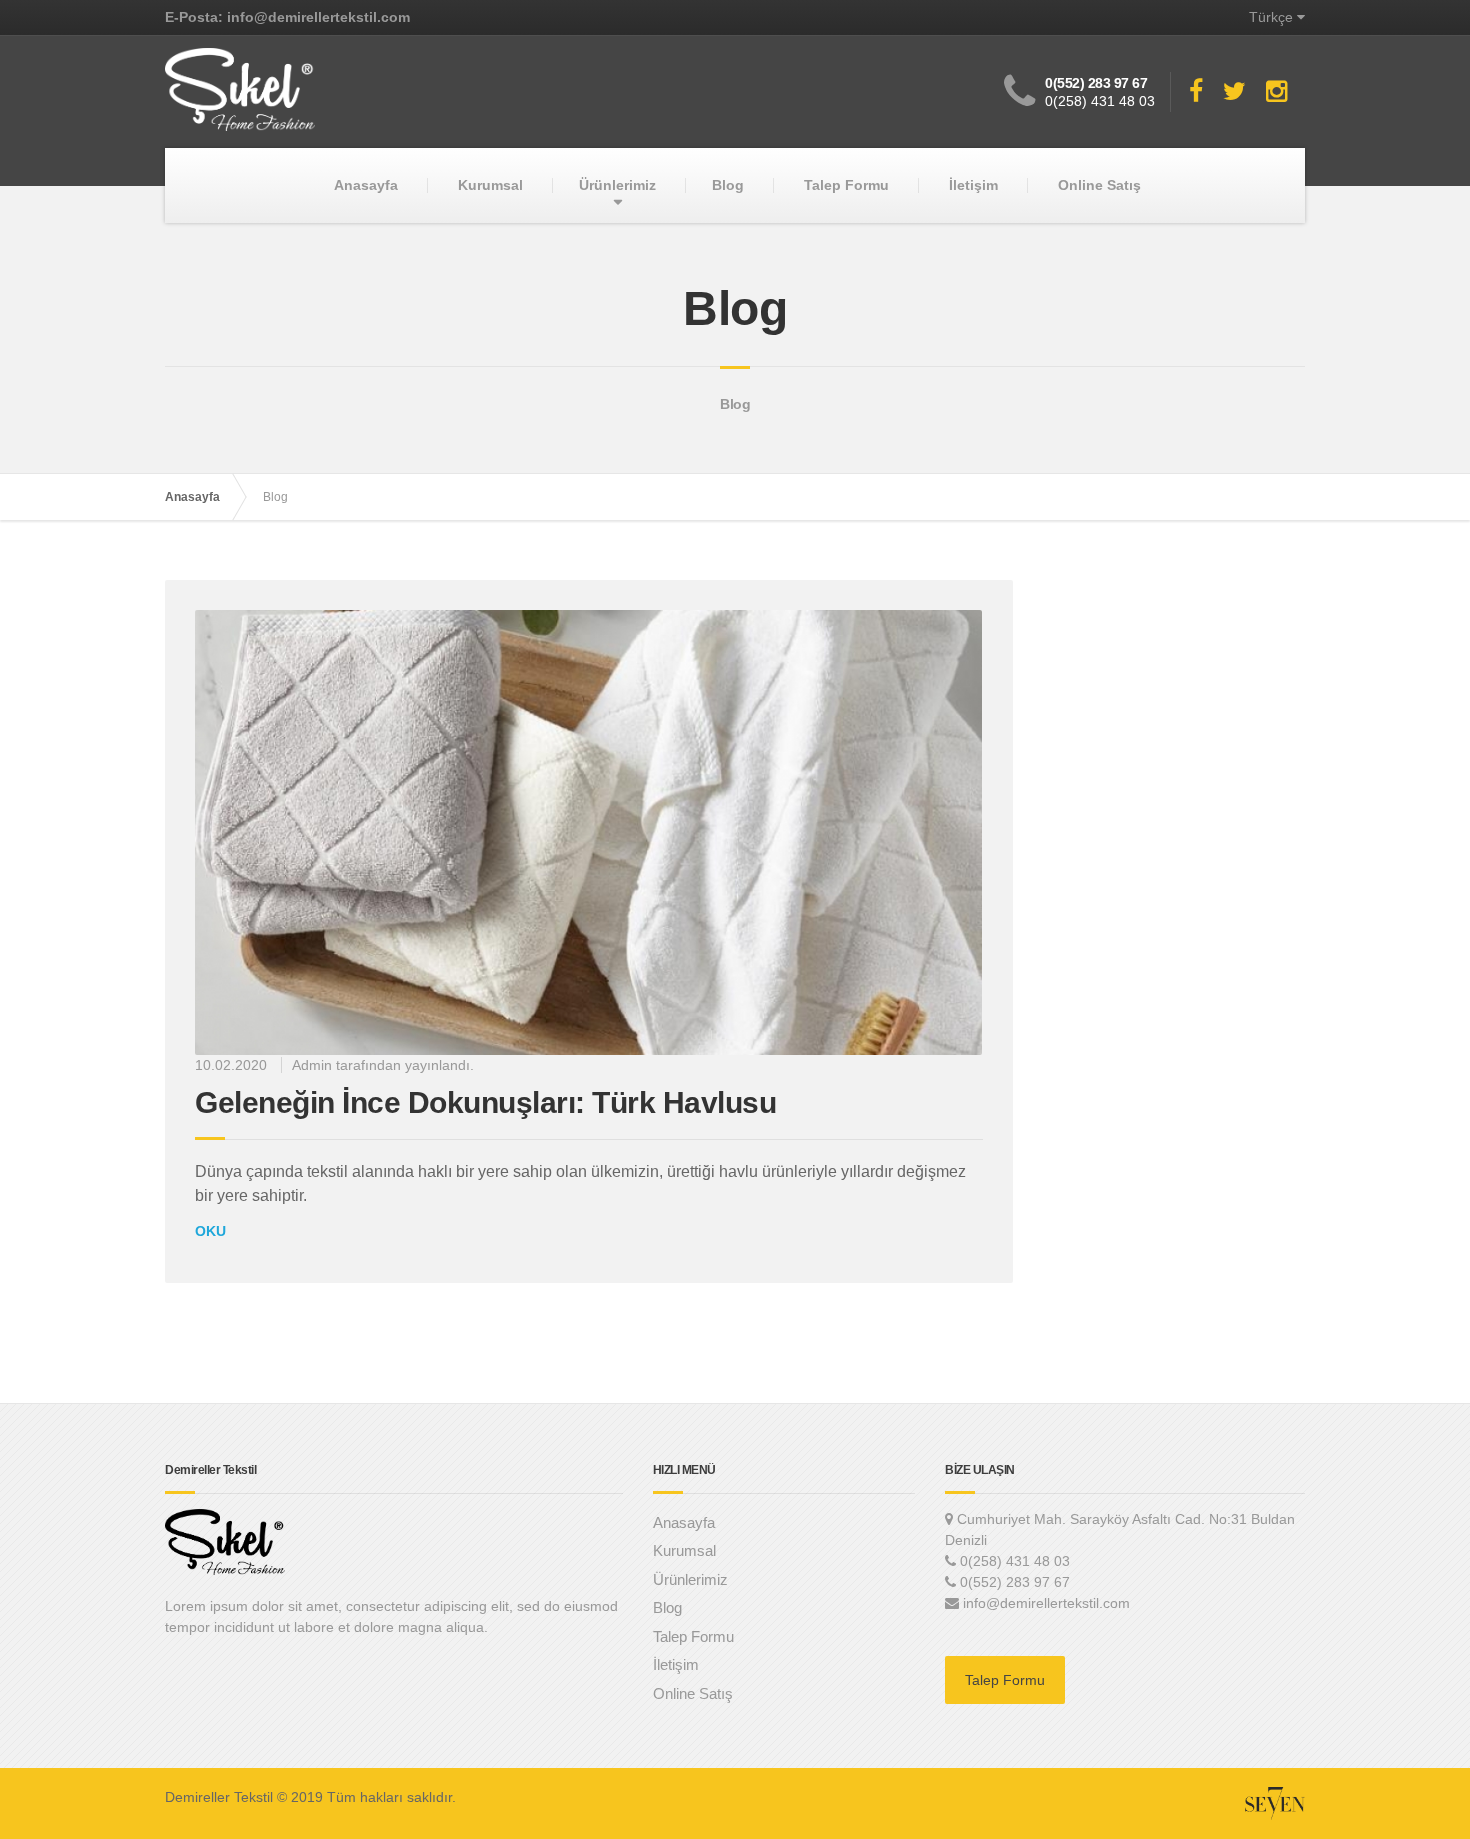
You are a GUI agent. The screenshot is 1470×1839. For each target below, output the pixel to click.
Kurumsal (490, 185)
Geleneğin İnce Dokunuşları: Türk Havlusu (485, 1102)
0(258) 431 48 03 (1100, 101)
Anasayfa (366, 185)
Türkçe (1271, 17)
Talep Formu (846, 185)
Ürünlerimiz (617, 185)
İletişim (973, 185)
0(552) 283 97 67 (1096, 83)
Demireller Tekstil (219, 1797)
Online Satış (1099, 185)
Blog (728, 185)
